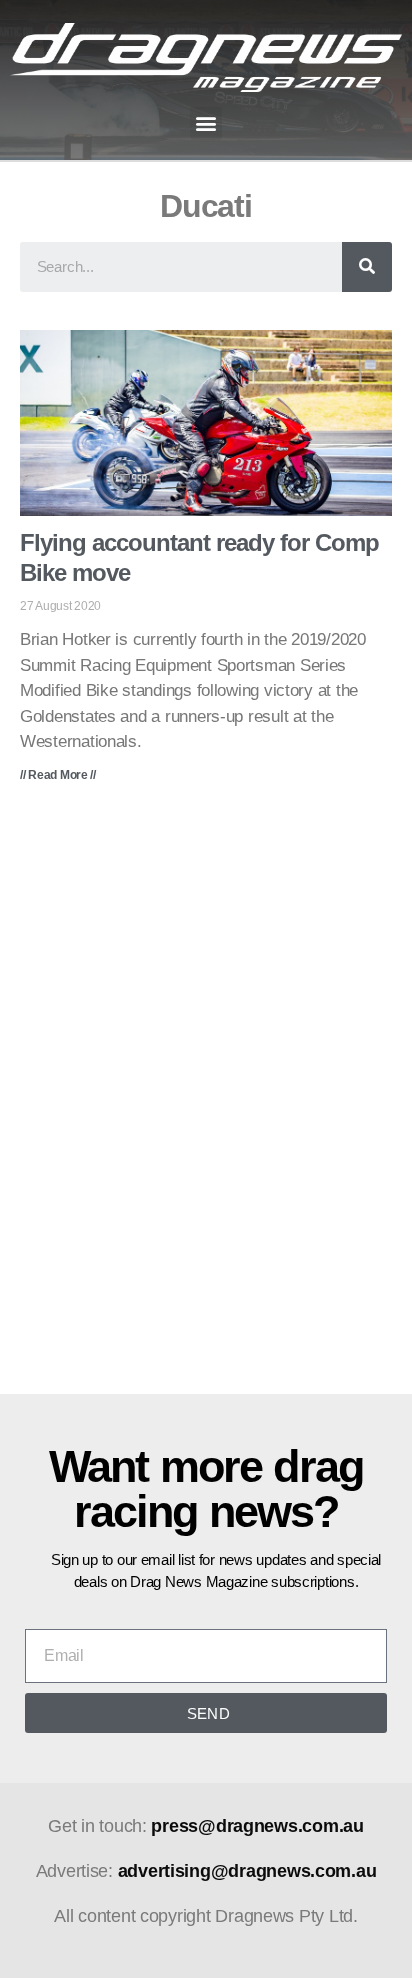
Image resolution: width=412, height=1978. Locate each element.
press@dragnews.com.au (257, 1826)
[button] (206, 123)
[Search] (367, 267)
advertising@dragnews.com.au (247, 1871)
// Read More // (58, 775)
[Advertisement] (206, 1103)
